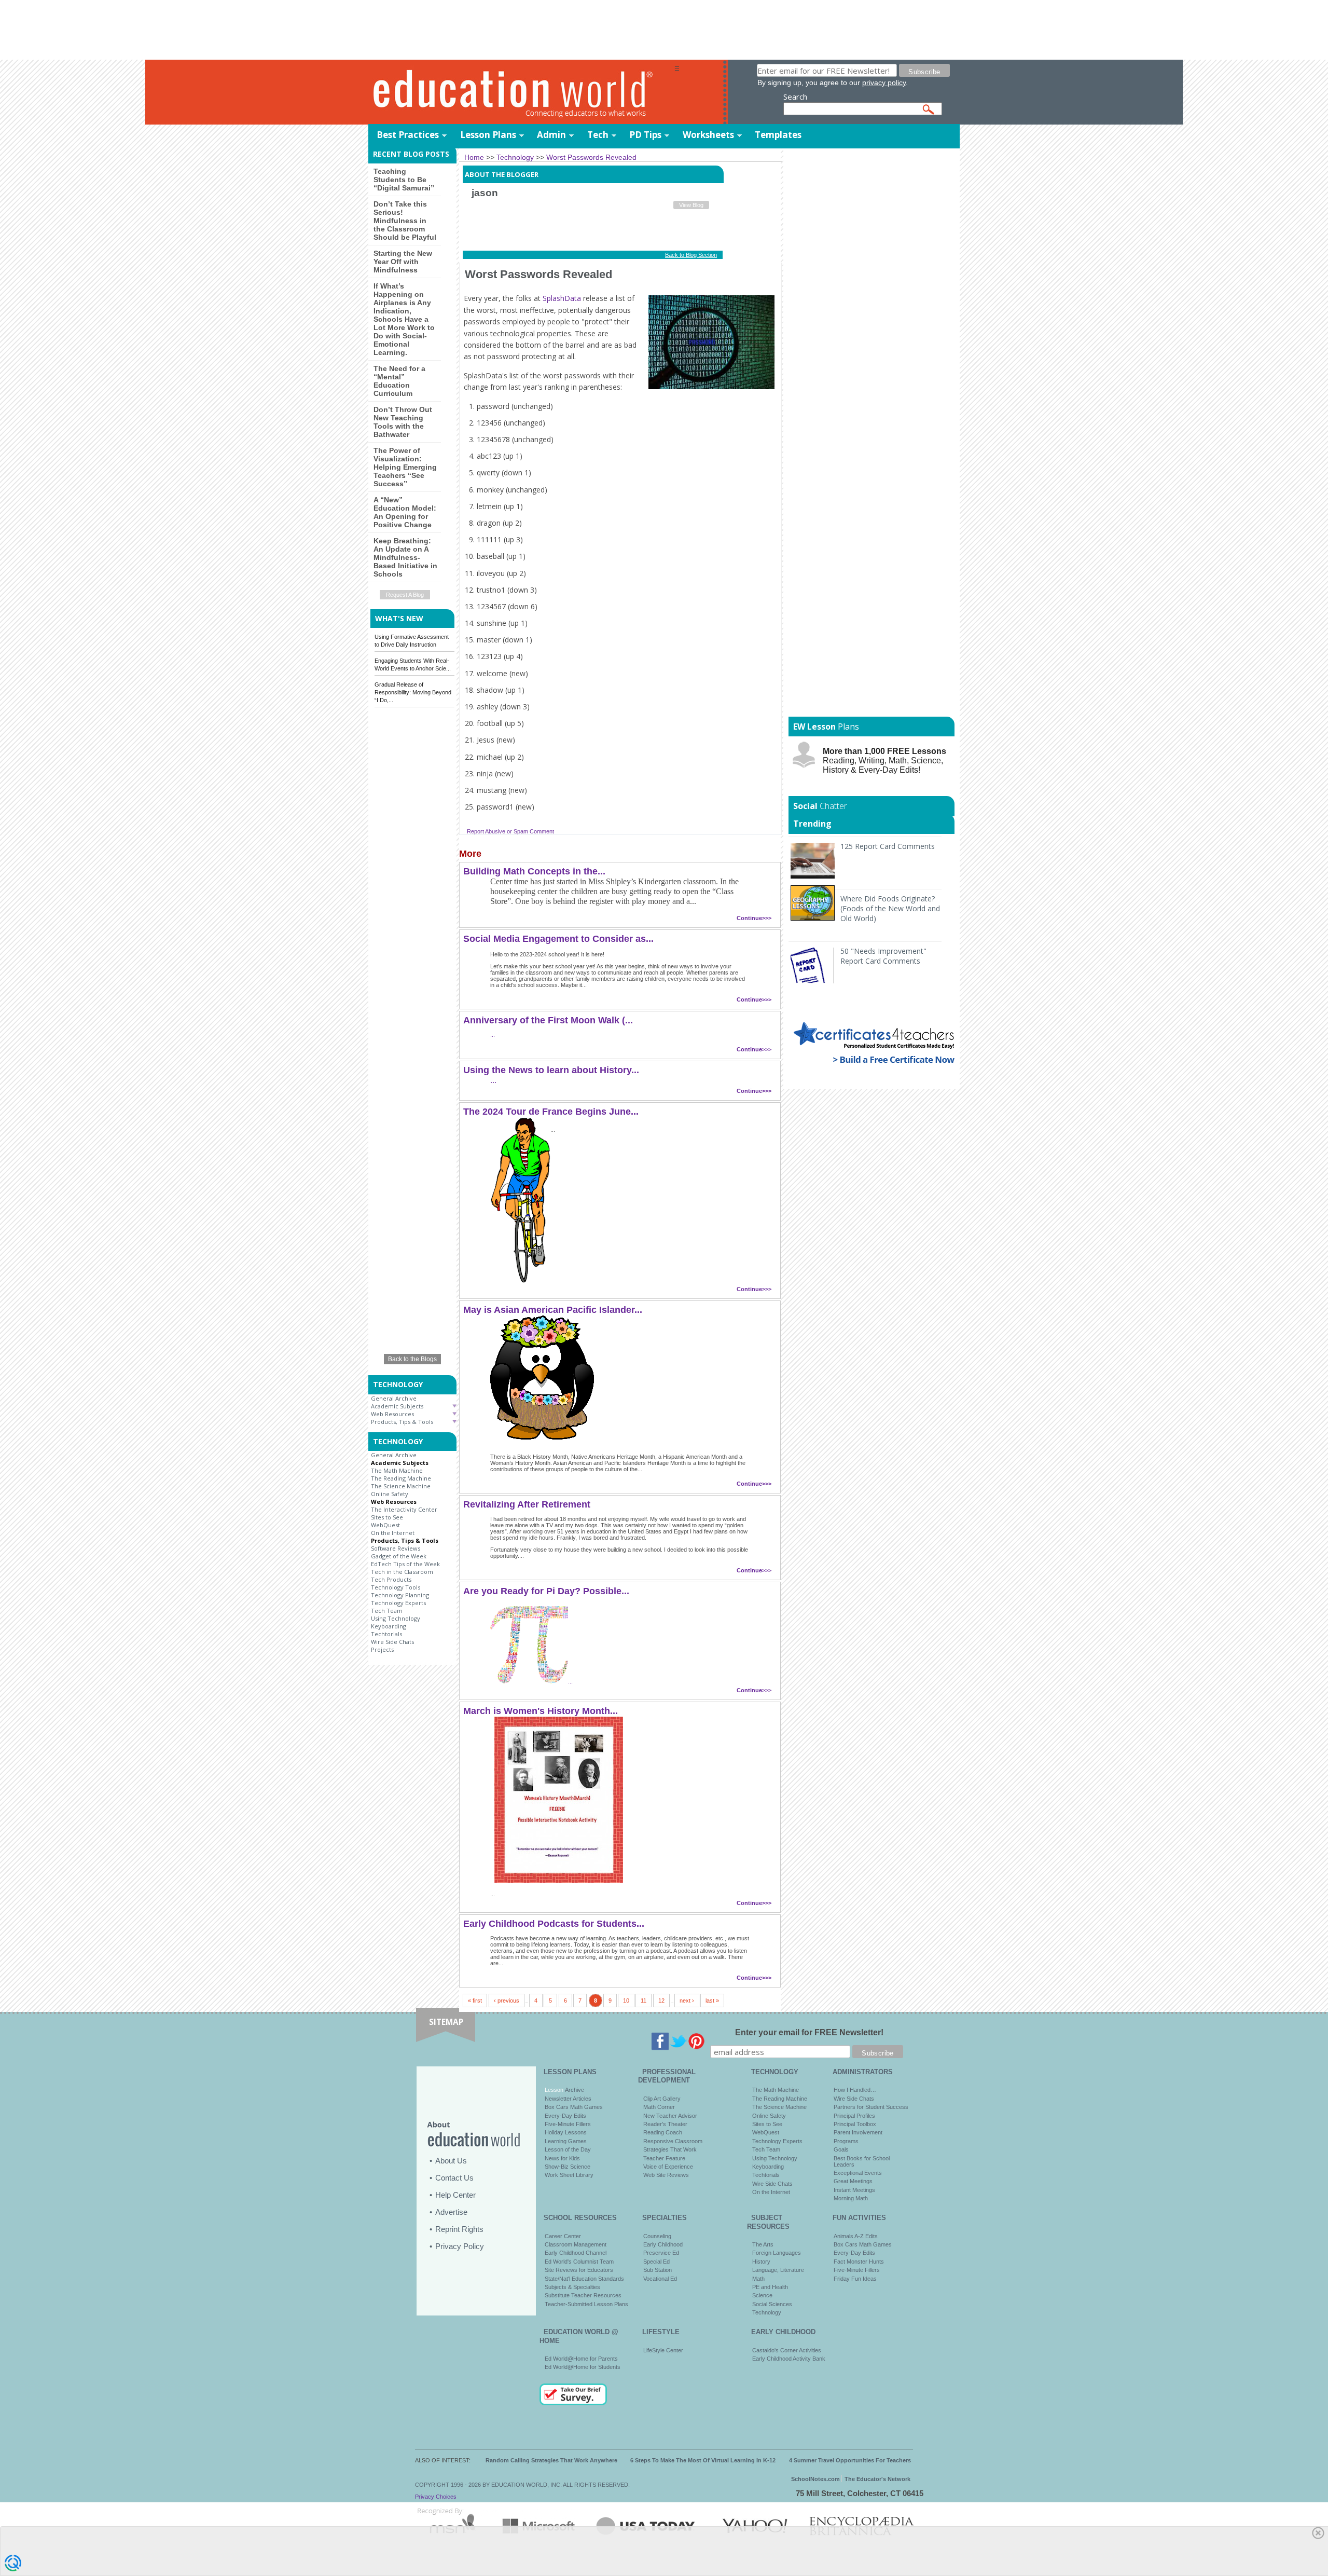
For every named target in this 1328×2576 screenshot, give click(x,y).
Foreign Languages (777, 2253)
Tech (598, 135)
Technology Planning (400, 1595)
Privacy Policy (460, 2246)
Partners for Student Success (871, 2107)
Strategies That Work (670, 2149)
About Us (451, 2161)
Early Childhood (663, 2244)
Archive (574, 2090)
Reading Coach (663, 2132)
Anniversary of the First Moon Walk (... (548, 1020)
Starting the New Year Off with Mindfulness (403, 262)
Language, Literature (778, 2270)
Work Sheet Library (569, 2175)
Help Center (455, 2195)
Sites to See (387, 1517)
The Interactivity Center (404, 1509)
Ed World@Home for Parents (581, 2359)
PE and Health (770, 2287)
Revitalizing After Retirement (527, 1504)
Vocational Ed (660, 2279)
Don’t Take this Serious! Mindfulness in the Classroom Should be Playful (405, 221)
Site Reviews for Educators (579, 2270)
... (493, 1035)
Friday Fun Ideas (855, 2279)
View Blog (691, 205)
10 (626, 2000)
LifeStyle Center (663, 2350)
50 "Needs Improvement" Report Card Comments (883, 956)
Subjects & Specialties (572, 2287)
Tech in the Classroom (402, 1572)
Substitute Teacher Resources (583, 2295)
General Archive (394, 1398)
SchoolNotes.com (815, 2479)
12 (661, 2000)
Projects (382, 1649)
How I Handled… (855, 2090)
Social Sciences (772, 2304)
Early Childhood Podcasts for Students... (554, 1924)
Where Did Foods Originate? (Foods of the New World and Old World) (890, 908)
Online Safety (390, 1494)
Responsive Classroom (673, 2141)
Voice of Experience (668, 2167)
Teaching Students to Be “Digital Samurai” (404, 180)
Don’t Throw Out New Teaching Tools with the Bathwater (403, 422)
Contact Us (454, 2178)
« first (475, 2000)
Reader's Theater (665, 2124)
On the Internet (393, 1533)
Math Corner (659, 2107)
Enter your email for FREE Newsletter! (809, 2032)
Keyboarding (389, 1626)
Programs (846, 2141)
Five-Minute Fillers (568, 2124)
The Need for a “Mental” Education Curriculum (399, 381)
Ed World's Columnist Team (579, 2262)
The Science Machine (401, 1486)
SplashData (562, 298)
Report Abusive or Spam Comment (510, 831)
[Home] (521, 93)
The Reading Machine (401, 1478)
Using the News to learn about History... (551, 1070)
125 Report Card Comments (888, 846)
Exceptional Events (858, 2173)
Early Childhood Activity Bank (789, 2359)
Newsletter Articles (568, 2099)
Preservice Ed (661, 2253)
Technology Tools (396, 1587)
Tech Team (387, 1611)
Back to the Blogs (412, 1359)
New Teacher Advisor (670, 2116)
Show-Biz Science (568, 2167)
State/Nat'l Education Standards (584, 2279)
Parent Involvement (858, 2132)
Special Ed (656, 2262)
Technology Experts (398, 1603)
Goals (841, 2149)
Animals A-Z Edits (856, 2236)
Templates (778, 135)
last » (712, 2000)
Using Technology (396, 1618)
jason (485, 193)
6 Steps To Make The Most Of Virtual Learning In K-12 (703, 2460)
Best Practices (408, 135)
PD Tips (645, 135)
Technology (767, 2312)
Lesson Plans (488, 135)
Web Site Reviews (666, 2175)
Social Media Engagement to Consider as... (558, 939)
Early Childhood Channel (576, 2253)
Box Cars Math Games (574, 2107)
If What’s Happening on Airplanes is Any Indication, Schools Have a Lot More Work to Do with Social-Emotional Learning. (404, 319)
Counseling (657, 2236)
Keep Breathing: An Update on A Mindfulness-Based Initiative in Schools (405, 557)
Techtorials (386, 1634)
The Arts (763, 2244)
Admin (551, 135)
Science (762, 2295)
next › (687, 2000)
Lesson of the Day (568, 2149)
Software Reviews (396, 1548)
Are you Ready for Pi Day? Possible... (546, 1591)
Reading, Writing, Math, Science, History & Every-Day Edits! (884, 761)
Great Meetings (853, 2181)
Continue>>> (754, 918)
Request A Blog (405, 595)
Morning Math (851, 2198)
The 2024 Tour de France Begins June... (551, 1112)
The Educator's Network (877, 2479)
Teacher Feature (664, 2158)
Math (758, 2279)
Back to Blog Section (691, 255)
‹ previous (507, 2000)
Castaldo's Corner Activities (787, 2350)
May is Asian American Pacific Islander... (553, 1310)
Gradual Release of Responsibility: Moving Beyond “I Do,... (413, 692)
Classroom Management (576, 2244)
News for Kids (562, 2158)
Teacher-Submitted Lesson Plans (586, 2304)
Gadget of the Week (399, 1556)
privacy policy (884, 83)
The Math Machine (397, 1470)
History (761, 2262)
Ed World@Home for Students (583, 2367)
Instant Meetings (854, 2190)
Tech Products (391, 1579)
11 (644, 2000)
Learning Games (566, 2141)
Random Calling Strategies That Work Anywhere (551, 2460)
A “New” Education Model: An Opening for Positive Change (405, 512)
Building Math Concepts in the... (534, 871)
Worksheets (708, 135)
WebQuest (385, 1525)
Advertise (451, 2212)
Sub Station (658, 2270)
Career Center (563, 2236)
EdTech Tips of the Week (405, 1564)
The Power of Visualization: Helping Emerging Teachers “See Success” (405, 467)
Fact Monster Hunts (859, 2262)
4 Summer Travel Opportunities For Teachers (850, 2460)
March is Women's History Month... (541, 1711)
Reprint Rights (459, 2229)
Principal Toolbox (855, 2124)
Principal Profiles (854, 2116)
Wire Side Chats (392, 1642)
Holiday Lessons (566, 2132)
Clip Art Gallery (662, 2099)
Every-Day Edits (565, 2116)
